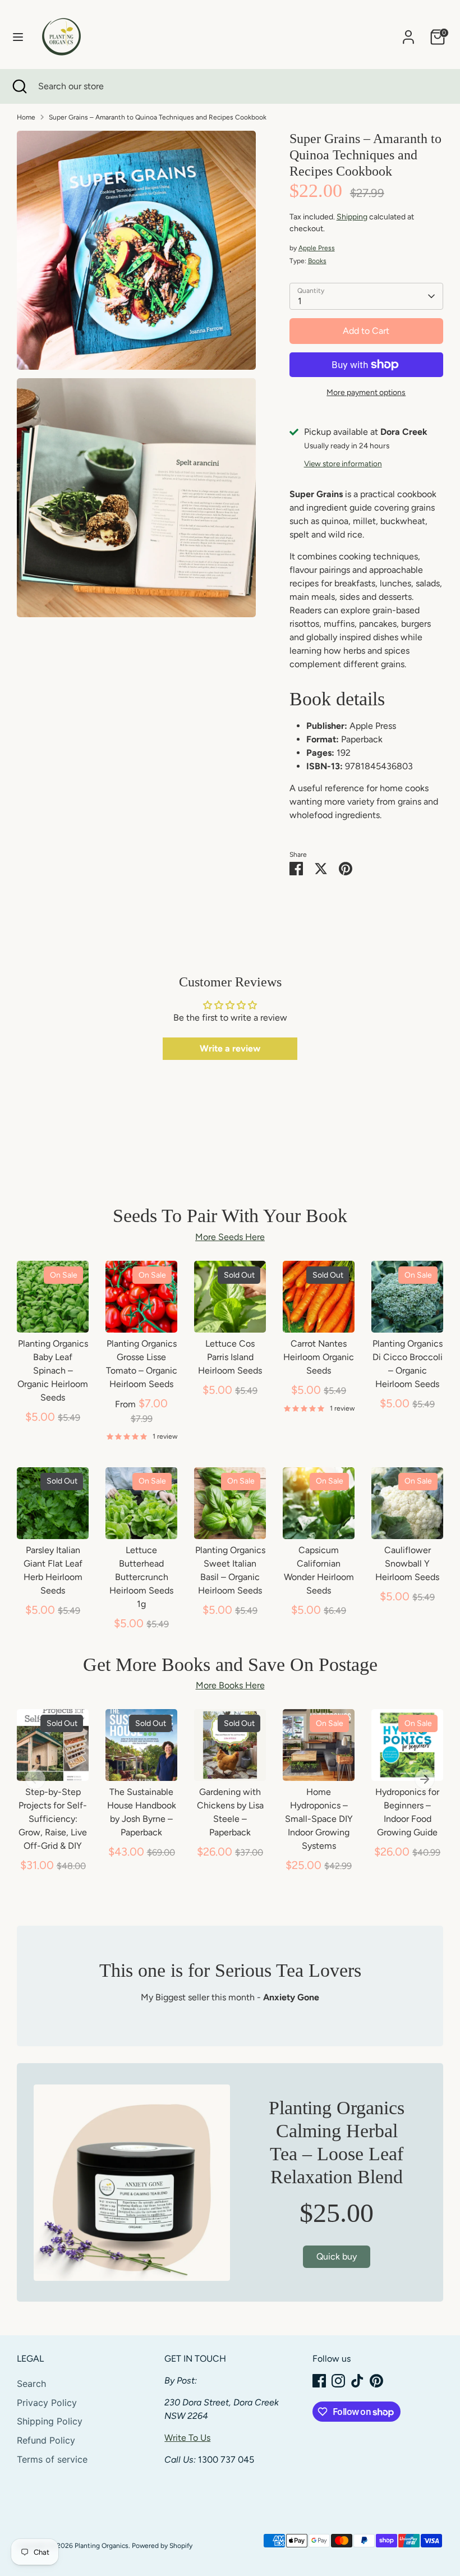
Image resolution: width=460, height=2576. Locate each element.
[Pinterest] (376, 2381)
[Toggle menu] (18, 37)
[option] (44, 1802)
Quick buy (53, 1314)
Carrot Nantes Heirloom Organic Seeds (319, 1357)
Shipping (352, 217)
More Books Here (230, 1685)
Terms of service (52, 2459)
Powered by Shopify (162, 2546)
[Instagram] (338, 2381)
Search (31, 2384)
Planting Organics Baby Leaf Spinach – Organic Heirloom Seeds (53, 1370)
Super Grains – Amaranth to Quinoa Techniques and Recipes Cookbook (158, 117)
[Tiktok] (357, 2381)
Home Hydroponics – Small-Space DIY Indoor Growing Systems (319, 1819)
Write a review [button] (230, 1048)
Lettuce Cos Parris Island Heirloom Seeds (230, 1357)
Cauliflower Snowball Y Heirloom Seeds (407, 1563)
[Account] (408, 32)
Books (317, 261)
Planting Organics (102, 2546)
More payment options (366, 392)
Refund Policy (46, 2440)
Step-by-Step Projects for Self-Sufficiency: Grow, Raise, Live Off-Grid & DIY (53, 1819)
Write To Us (187, 2438)
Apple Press (317, 248)
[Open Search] (19, 86)
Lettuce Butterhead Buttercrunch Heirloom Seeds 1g (141, 1577)
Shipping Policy (50, 2421)
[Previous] (35, 1779)
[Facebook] (319, 2381)
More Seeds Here (230, 1237)
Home (26, 117)
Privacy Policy (47, 2403)
